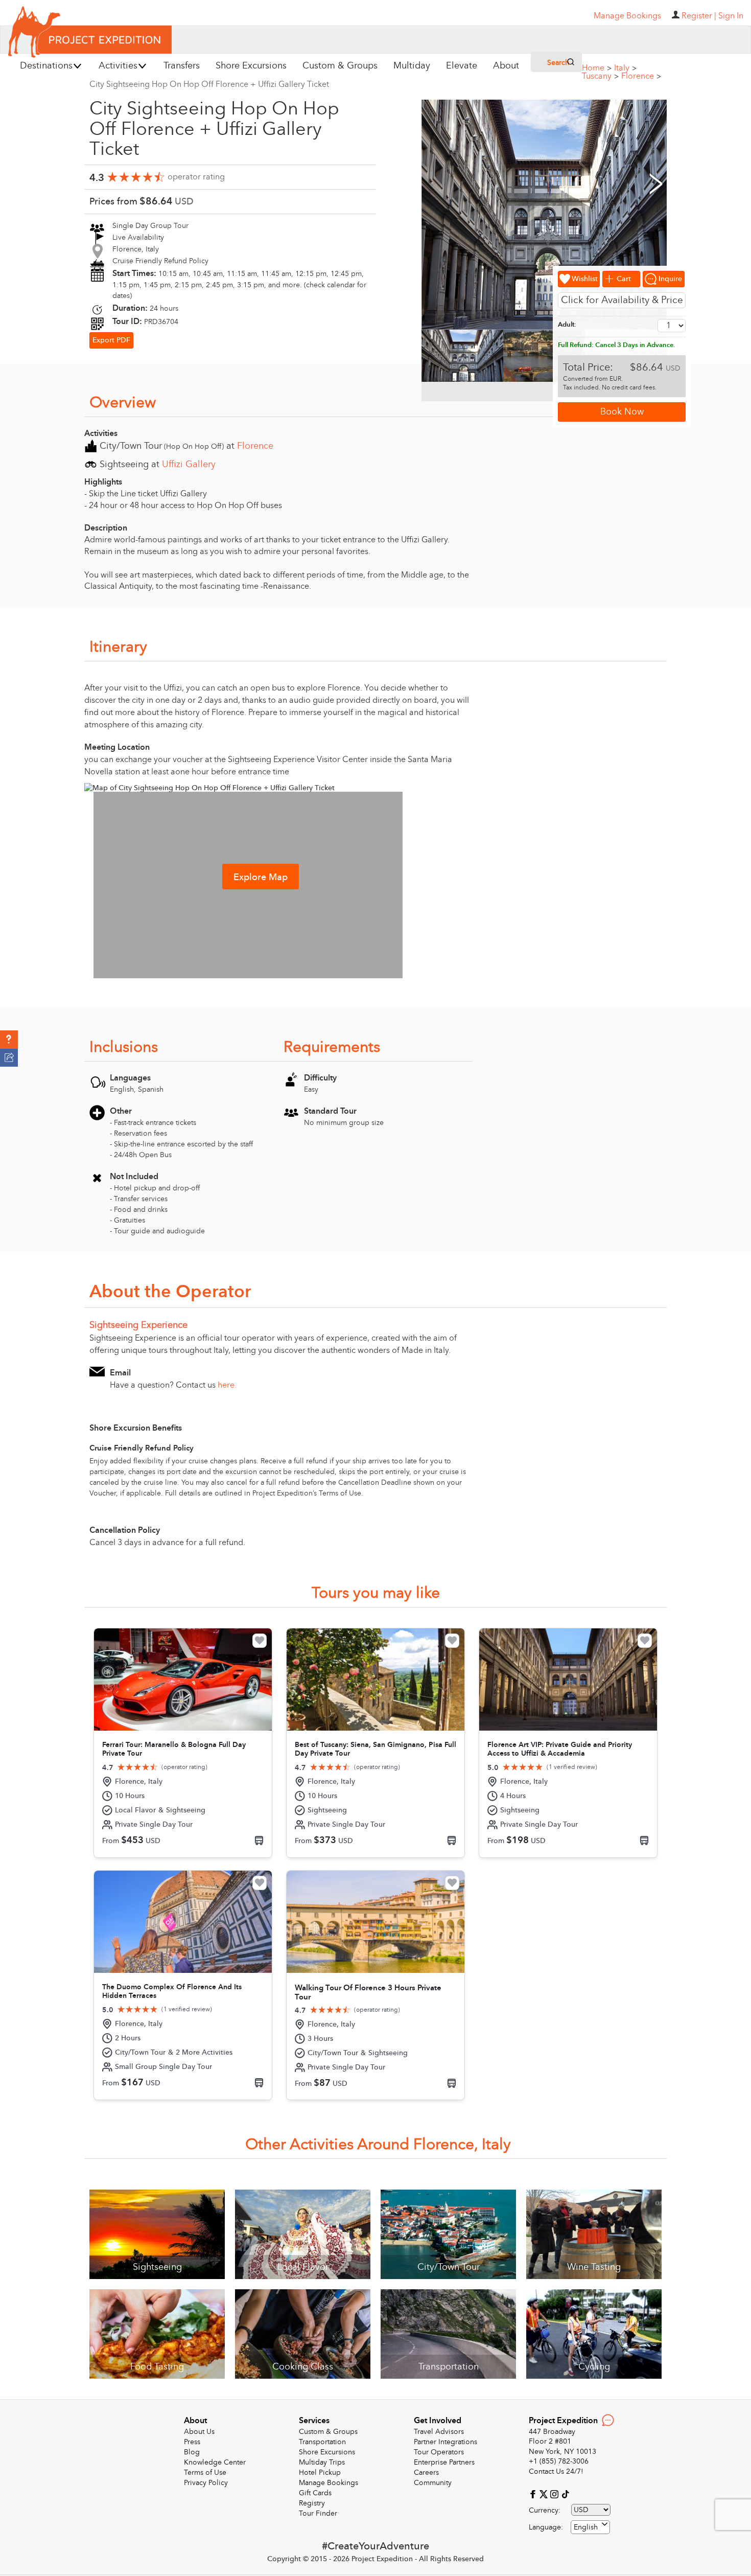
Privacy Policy (206, 2483)
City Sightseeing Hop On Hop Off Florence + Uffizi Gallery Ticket (209, 84)
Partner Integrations (445, 2442)
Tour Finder (318, 2513)
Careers (426, 2472)
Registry (312, 2503)
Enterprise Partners (444, 2462)
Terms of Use (205, 2472)
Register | (699, 16)
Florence (641, 76)
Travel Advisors (439, 2432)
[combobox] (590, 2527)
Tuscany (600, 76)
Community (433, 2483)
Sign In (731, 16)
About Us (199, 2432)
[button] (9, 1040)
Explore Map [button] (261, 877)
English (586, 2527)
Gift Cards (315, 2493)
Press (192, 2442)
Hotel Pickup (320, 2472)
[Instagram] (556, 2493)
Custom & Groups (328, 2432)
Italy (625, 68)
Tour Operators (439, 2452)
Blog (192, 2452)
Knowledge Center (215, 2462)
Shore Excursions (327, 2452)
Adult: (567, 325)
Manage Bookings (328, 2483)
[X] (545, 2493)
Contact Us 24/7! (556, 2471)
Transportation (322, 2442)
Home (597, 68)
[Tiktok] (565, 2493)
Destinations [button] (46, 66)
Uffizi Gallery (189, 464)
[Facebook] (534, 2493)
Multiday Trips (322, 2462)
